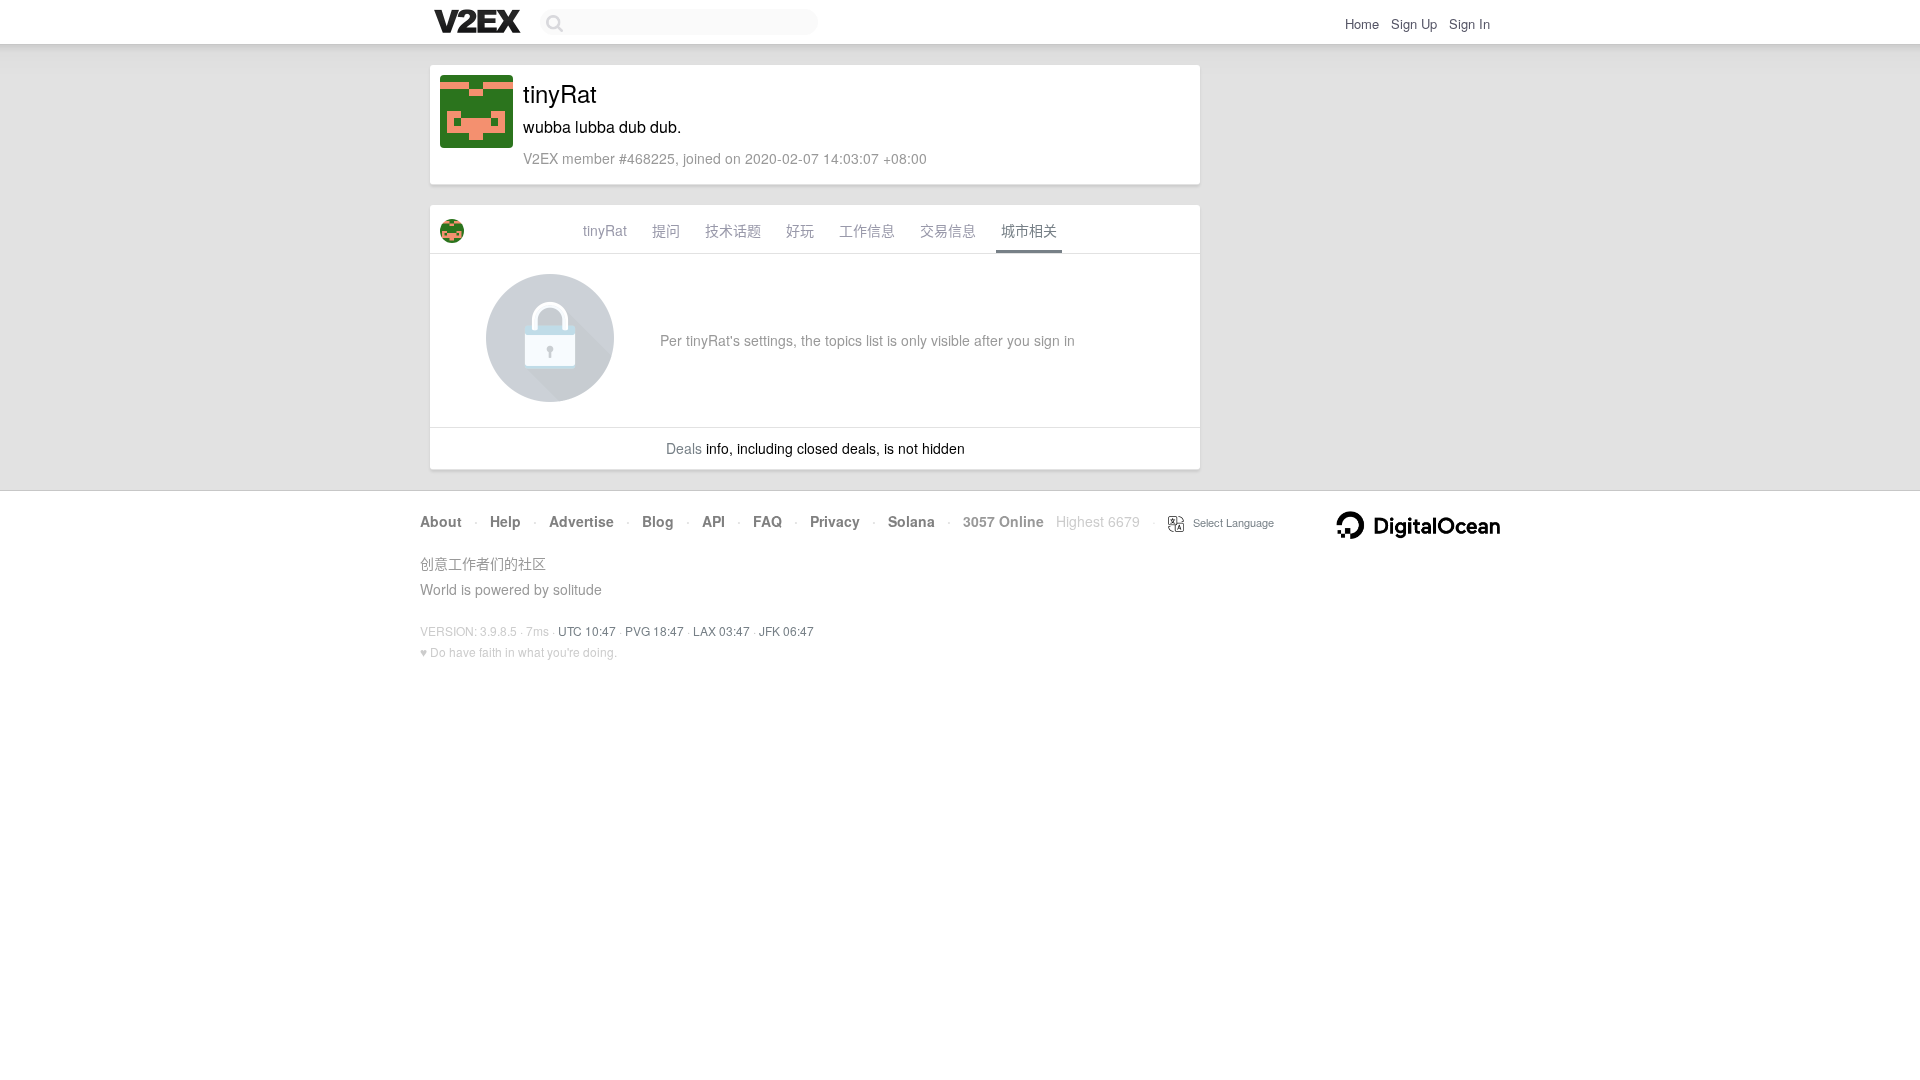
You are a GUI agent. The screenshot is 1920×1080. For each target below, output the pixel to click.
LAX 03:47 (721, 630)
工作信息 (867, 230)
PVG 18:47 (654, 630)
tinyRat (605, 230)
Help (505, 521)
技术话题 (733, 230)
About (441, 521)
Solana (911, 521)
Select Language (1229, 522)
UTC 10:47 (587, 630)
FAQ (767, 521)
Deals (684, 448)
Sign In (1469, 23)
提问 (666, 230)
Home (1362, 23)
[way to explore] (480, 23)
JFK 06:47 (786, 630)
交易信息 (948, 230)
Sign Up (1414, 23)
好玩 (800, 230)
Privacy (835, 521)
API (713, 521)
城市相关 (1029, 230)
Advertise (581, 521)
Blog (658, 521)
